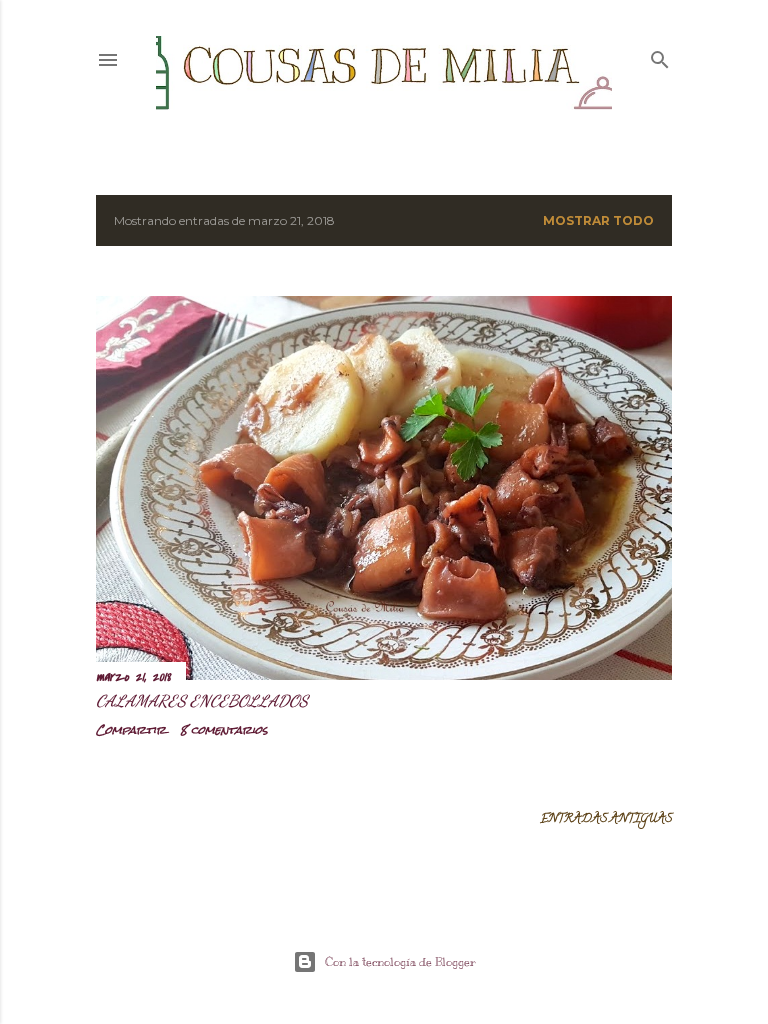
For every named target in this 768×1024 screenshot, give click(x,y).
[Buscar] (660, 55)
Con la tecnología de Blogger (400, 962)
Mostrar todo (598, 220)
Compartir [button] (131, 730)
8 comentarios (224, 730)
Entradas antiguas (606, 819)
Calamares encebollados (202, 700)
